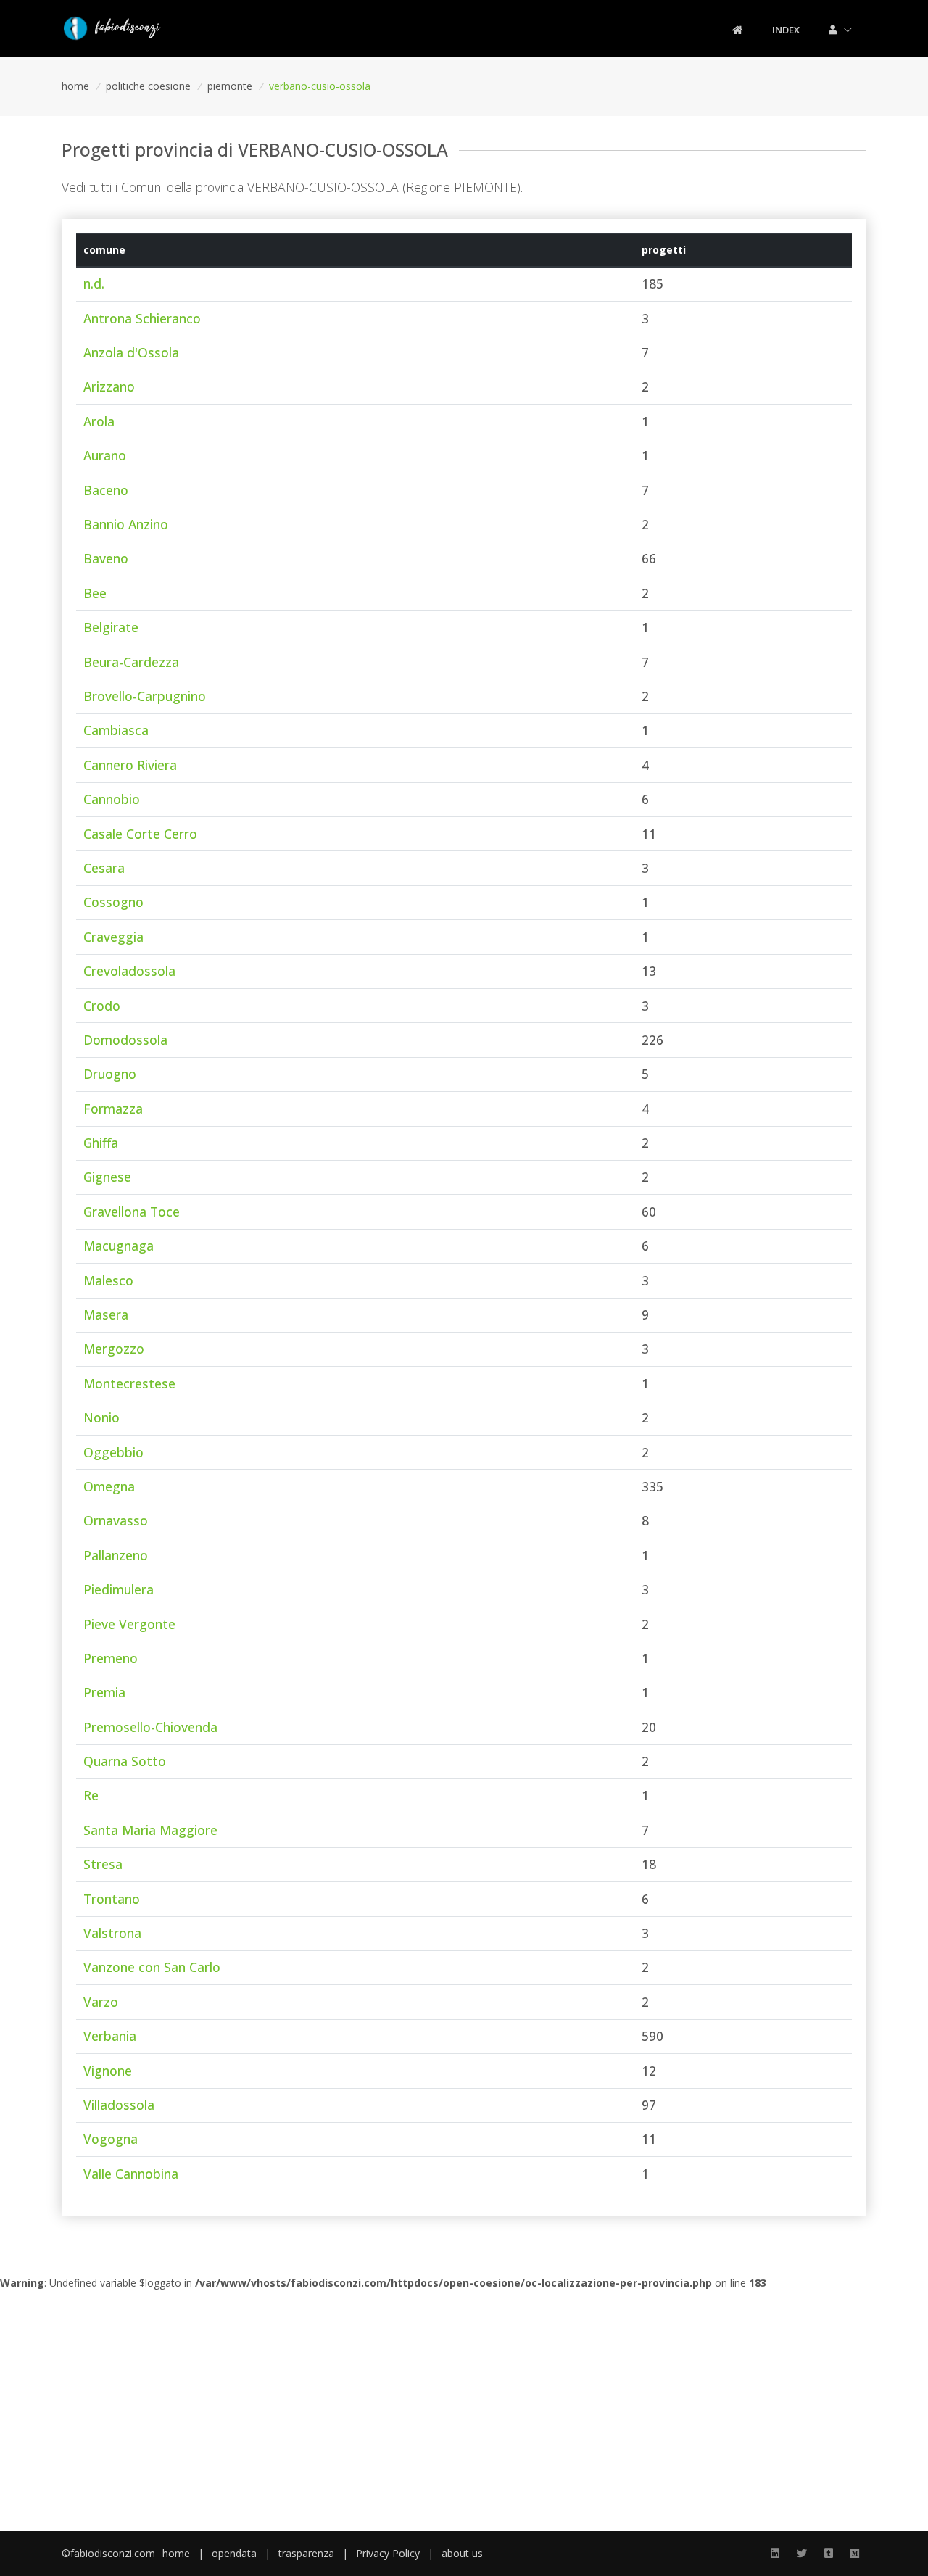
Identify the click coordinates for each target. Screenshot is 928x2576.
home (75, 86)
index (786, 30)
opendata (234, 2553)
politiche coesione (148, 86)
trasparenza (306, 2553)
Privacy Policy (388, 2553)
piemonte (230, 86)
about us (462, 2553)
